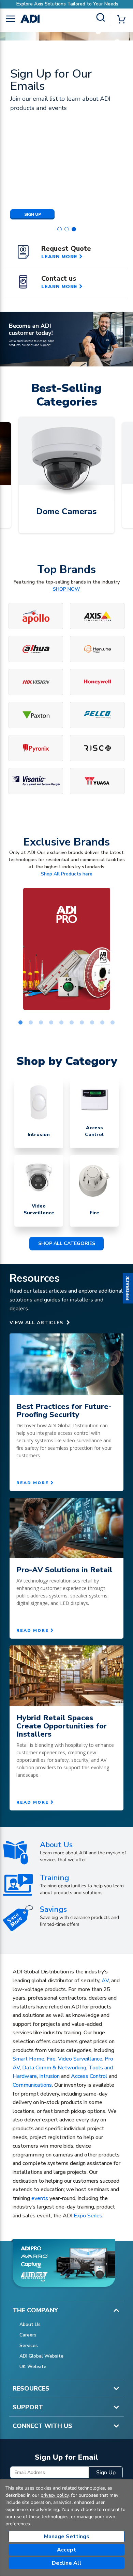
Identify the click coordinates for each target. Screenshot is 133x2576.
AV (105, 1981)
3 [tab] (41, 1023)
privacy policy (55, 2495)
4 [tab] (51, 1023)
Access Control (89, 2076)
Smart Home (28, 2059)
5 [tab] (61, 1023)
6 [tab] (72, 1023)
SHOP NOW (66, 589)
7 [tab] (82, 1023)
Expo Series (88, 2216)
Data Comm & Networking (54, 2068)
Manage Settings (67, 2537)
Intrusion (49, 2076)
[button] (128, 1288)
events (40, 2198)
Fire (51, 2059)
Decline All (67, 2563)
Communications (32, 2085)
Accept (66, 2550)
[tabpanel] (66, 949)
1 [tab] (20, 1023)
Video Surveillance (80, 2059)
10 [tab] (113, 1023)
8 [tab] (92, 1023)
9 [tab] (102, 1023)
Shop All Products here (67, 874)
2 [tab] (31, 1023)
